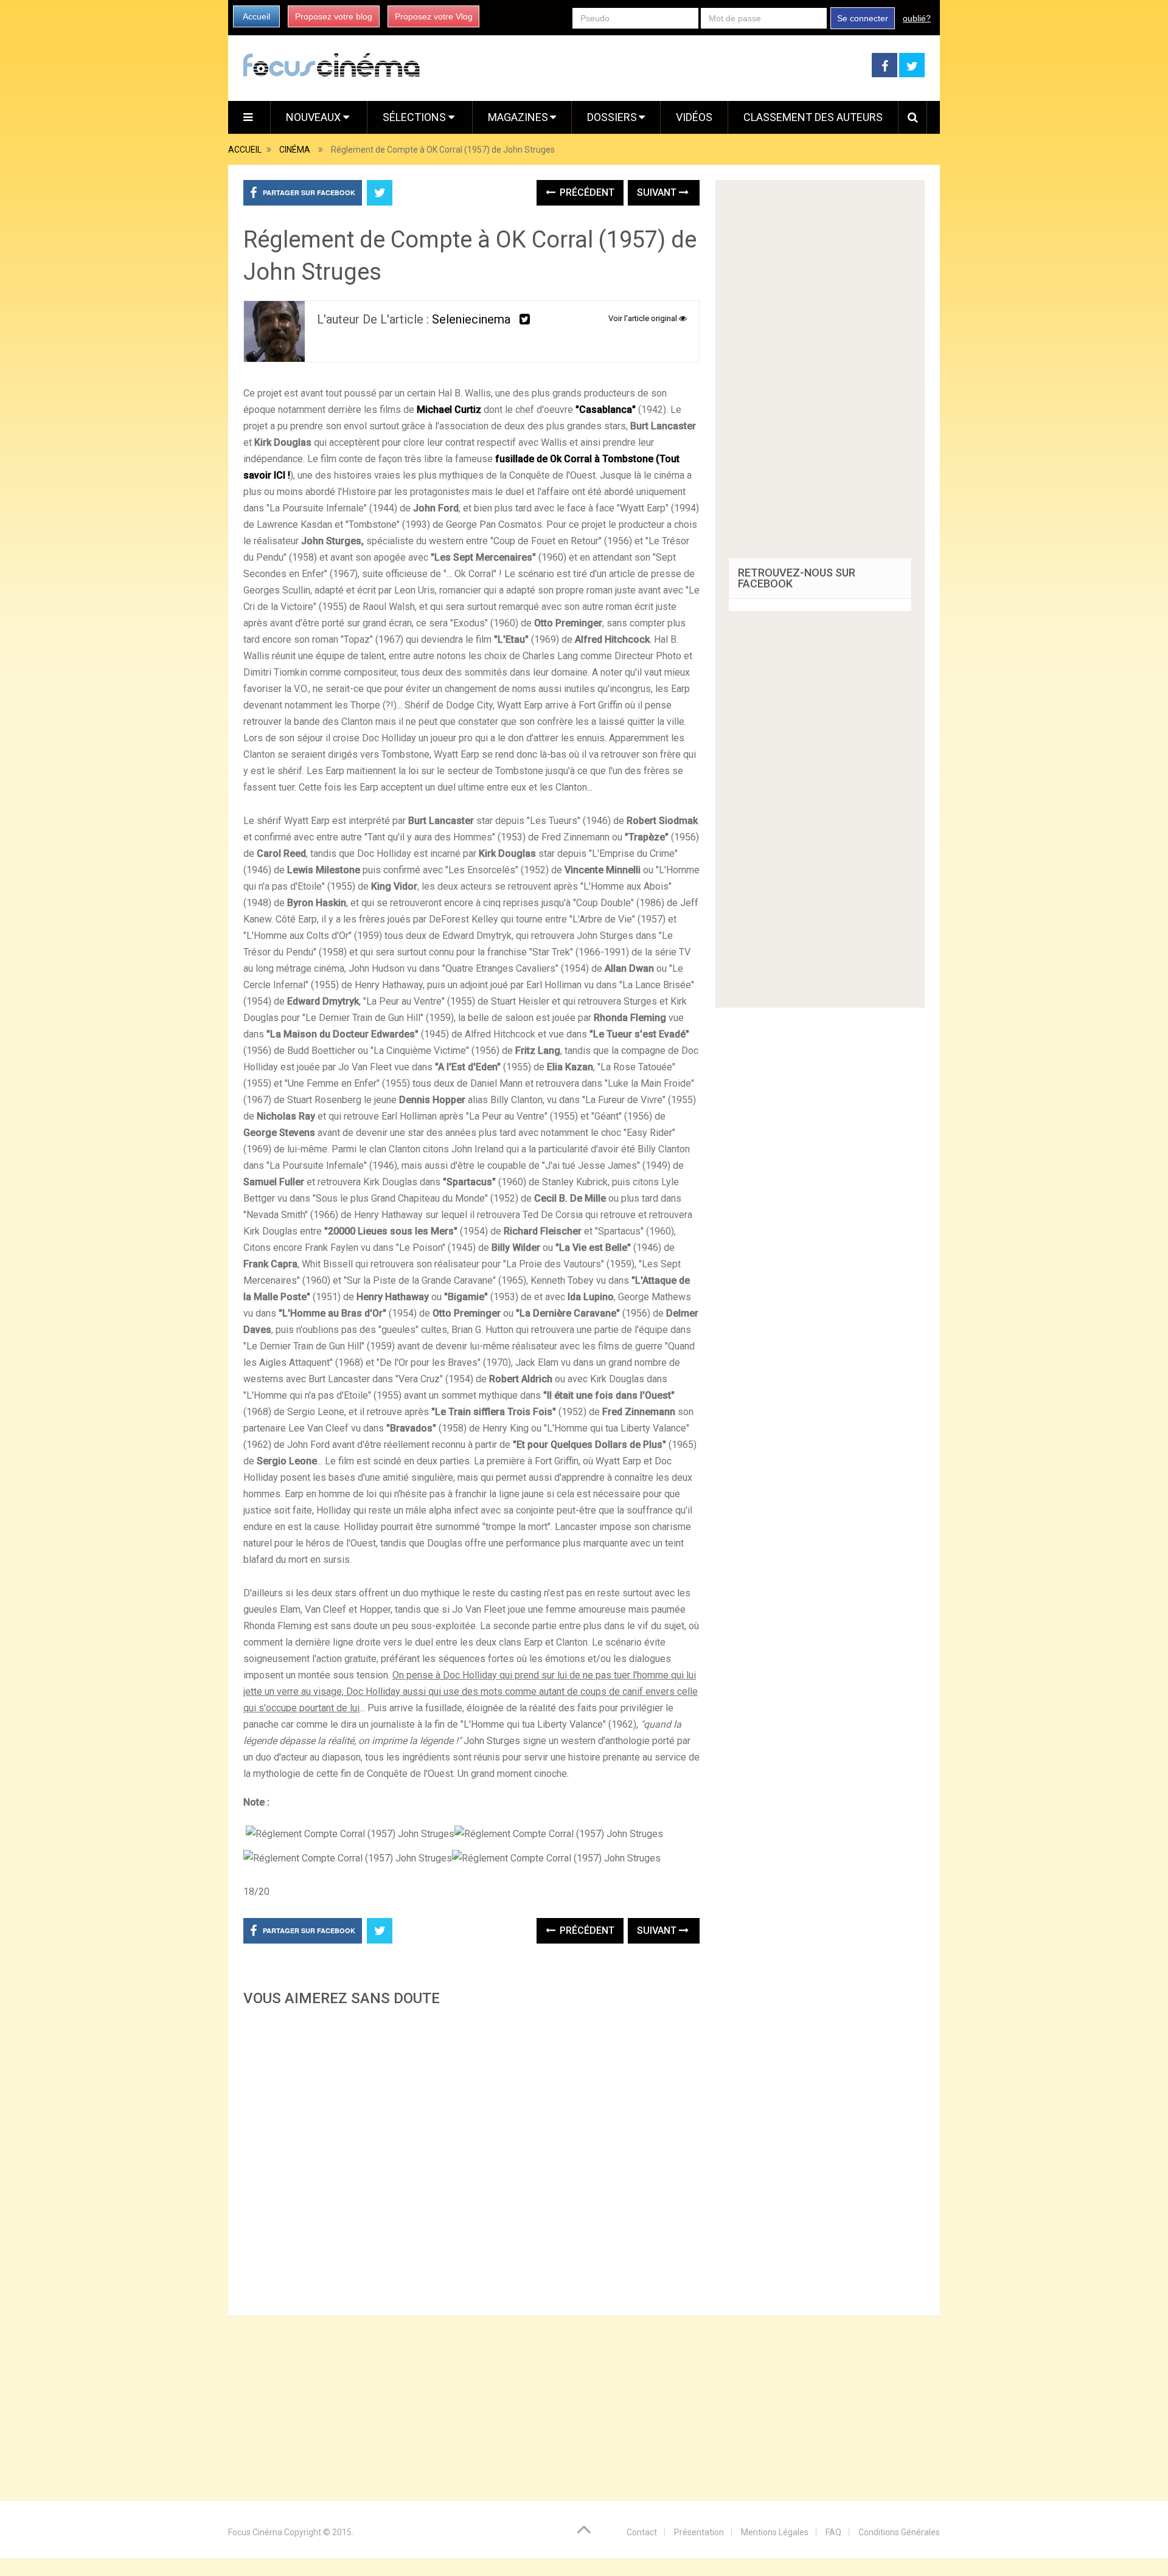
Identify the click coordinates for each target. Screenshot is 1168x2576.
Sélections (415, 117)
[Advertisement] (471, 2158)
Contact (642, 2532)
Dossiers (612, 117)
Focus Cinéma (255, 2532)
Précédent (586, 192)
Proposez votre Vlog (434, 16)
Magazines (518, 117)
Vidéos (694, 117)
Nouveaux (315, 117)
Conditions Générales (899, 2532)
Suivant (658, 192)
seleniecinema (471, 319)
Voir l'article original (644, 318)
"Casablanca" (606, 410)
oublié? (917, 18)
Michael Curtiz (449, 410)
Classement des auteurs (813, 117)
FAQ (833, 2532)
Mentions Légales (775, 2532)
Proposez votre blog (334, 16)
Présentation (699, 2532)
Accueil (256, 16)
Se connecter (863, 18)
